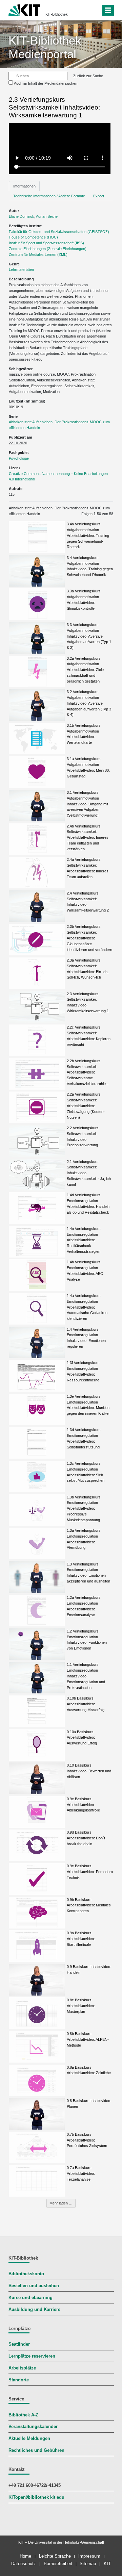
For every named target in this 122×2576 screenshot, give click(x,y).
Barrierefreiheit (58, 2564)
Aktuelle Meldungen (29, 2439)
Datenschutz (24, 2564)
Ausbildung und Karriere (34, 2310)
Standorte (19, 2380)
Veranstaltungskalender (33, 2427)
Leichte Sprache (55, 2556)
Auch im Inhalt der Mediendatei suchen (46, 83)
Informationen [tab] (24, 186)
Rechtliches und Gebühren (36, 2450)
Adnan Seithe (47, 216)
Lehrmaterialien (21, 269)
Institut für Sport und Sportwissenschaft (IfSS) (46, 243)
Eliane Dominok (22, 216)
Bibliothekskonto (26, 2274)
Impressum (89, 2556)
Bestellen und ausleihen (34, 2286)
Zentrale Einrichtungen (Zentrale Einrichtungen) (48, 249)
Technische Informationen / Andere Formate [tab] (49, 196)
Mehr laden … (61, 2203)
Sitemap (88, 2564)
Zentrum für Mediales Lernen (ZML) (38, 255)
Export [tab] (99, 196)
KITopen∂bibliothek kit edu (36, 2497)
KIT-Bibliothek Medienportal (45, 47)
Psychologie (19, 458)
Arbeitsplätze (22, 2368)
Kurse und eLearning (30, 2298)
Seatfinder (19, 2344)
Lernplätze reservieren (32, 2356)
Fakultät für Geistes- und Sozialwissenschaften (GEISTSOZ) (59, 232)
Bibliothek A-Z (23, 2415)
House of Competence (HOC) (33, 237)
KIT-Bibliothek (57, 14)
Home (25, 2556)
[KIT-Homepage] (25, 9)
